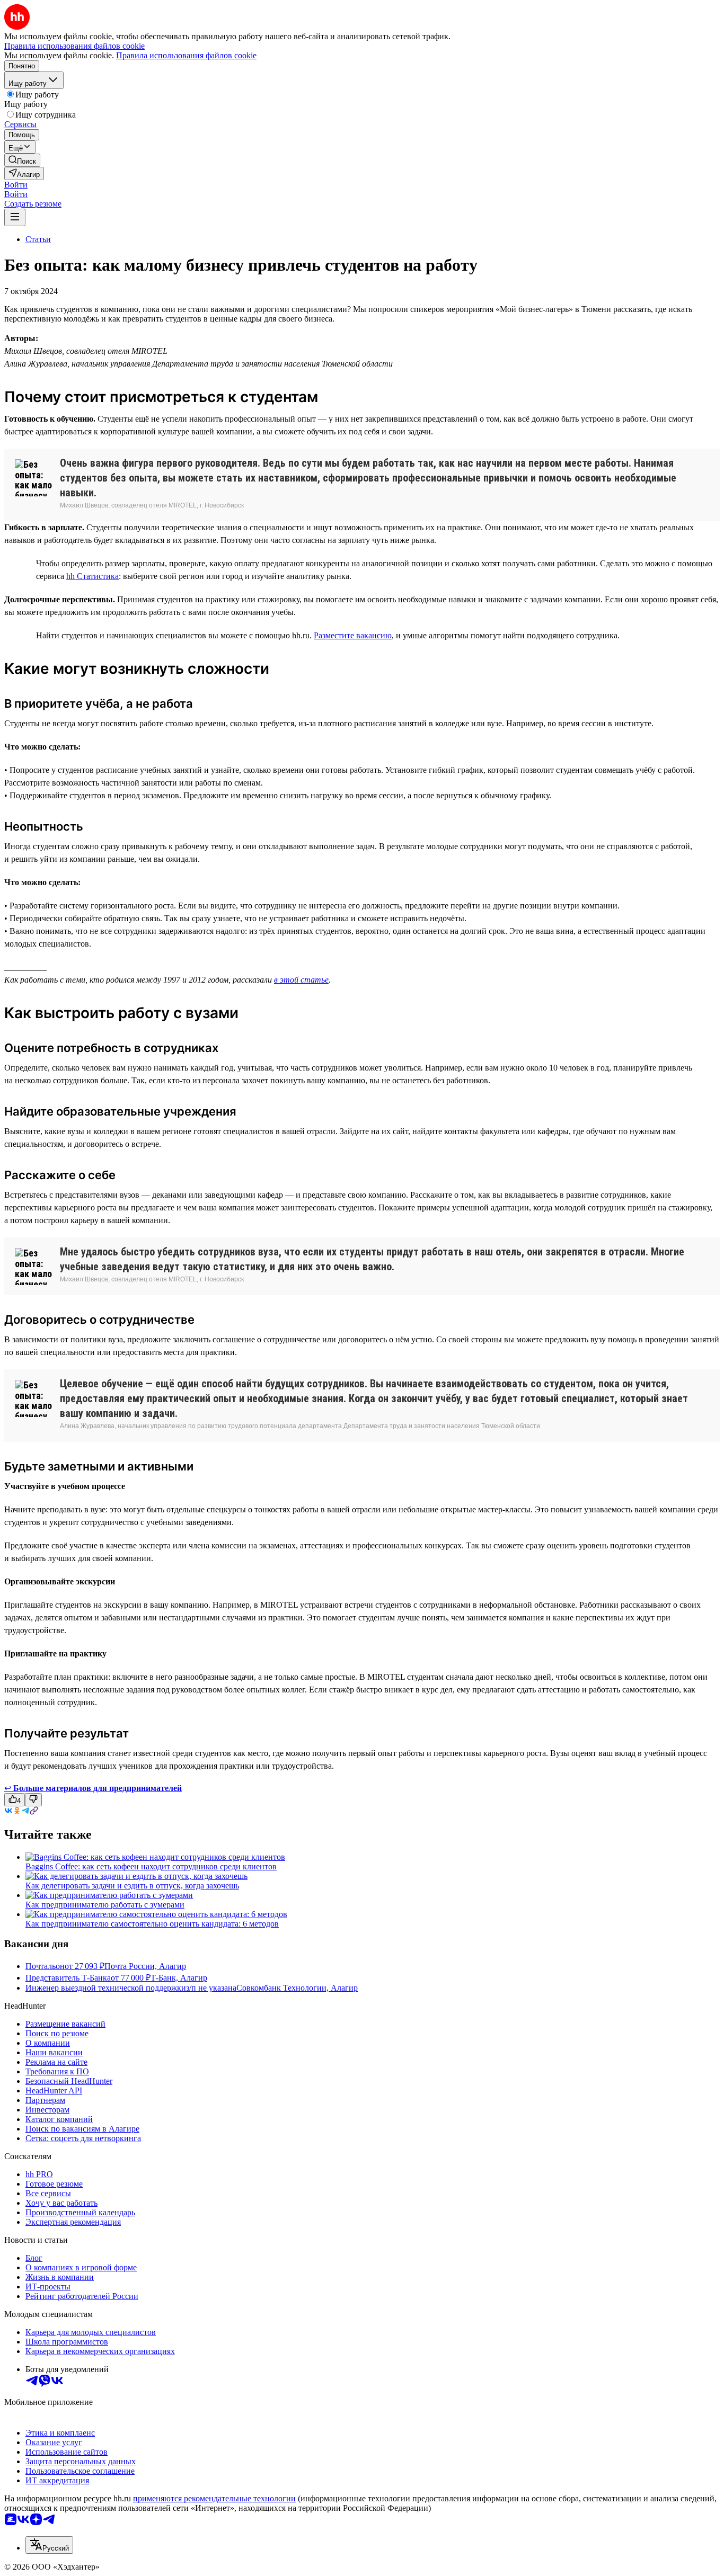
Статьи (38, 239)
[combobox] (49, 2545)
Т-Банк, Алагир (179, 1978)
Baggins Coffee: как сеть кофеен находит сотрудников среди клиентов (151, 1866)
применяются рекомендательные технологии (214, 2498)
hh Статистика (92, 576)
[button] (16, 185)
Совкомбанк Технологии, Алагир (297, 1988)
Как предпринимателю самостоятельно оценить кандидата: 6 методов (152, 1924)
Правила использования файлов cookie (186, 55)
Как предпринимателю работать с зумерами (105, 1905)
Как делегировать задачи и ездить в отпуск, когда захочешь (132, 1886)
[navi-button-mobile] (15, 217)
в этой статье (301, 980)
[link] (22, 160)
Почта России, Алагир (145, 1966)
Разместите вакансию (353, 635)
